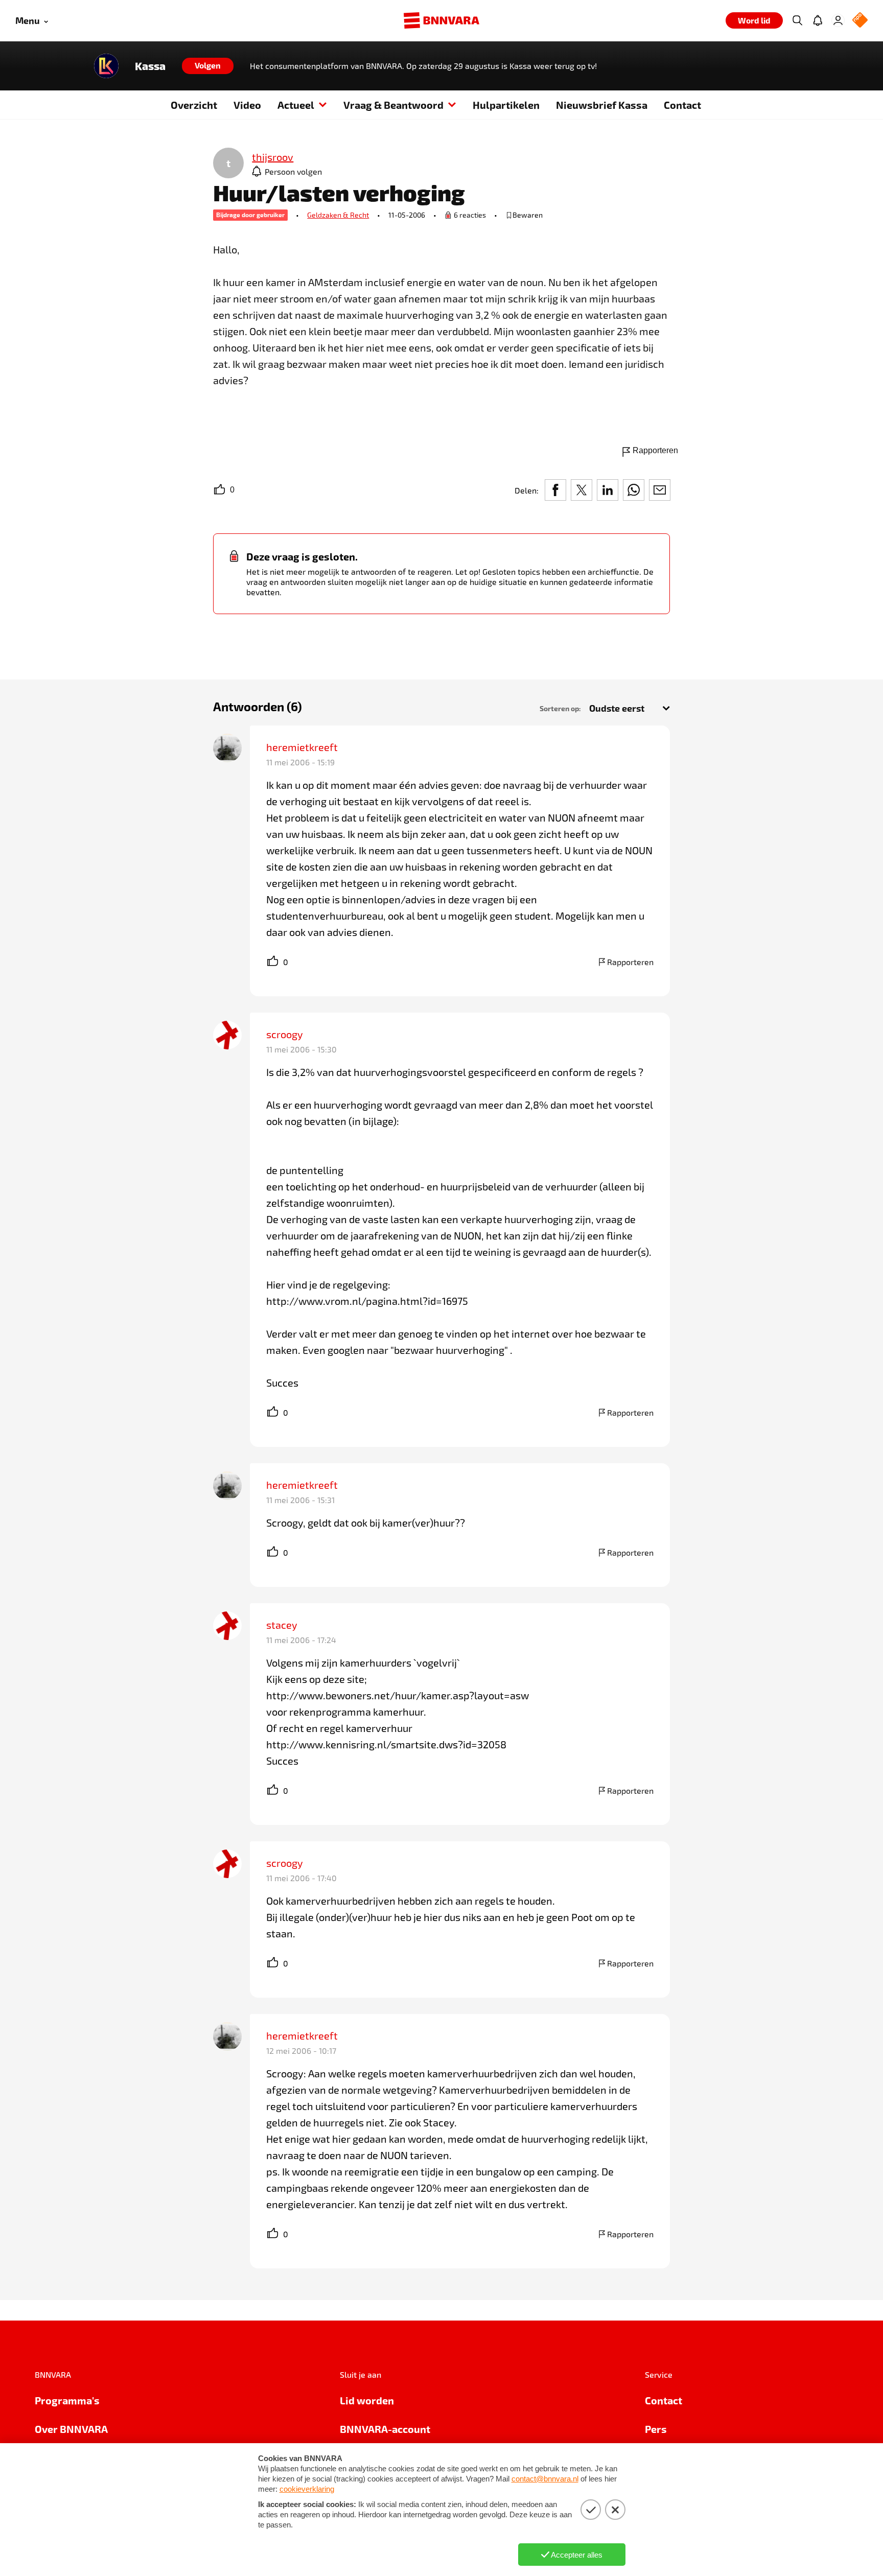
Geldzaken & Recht (338, 215)
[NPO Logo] (860, 21)
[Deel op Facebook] (555, 490)
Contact (682, 105)
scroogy (285, 1034)
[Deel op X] (582, 490)
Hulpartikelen (506, 105)
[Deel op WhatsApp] (634, 490)
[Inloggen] (838, 20)
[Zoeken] (797, 20)
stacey (282, 1625)
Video (247, 105)
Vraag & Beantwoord (393, 105)
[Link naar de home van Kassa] (106, 66)
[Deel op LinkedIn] (608, 490)
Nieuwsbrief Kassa (602, 105)
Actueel (296, 105)
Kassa (150, 66)
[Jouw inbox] (818, 20)
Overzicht (194, 105)
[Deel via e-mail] (660, 490)
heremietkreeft (302, 747)
